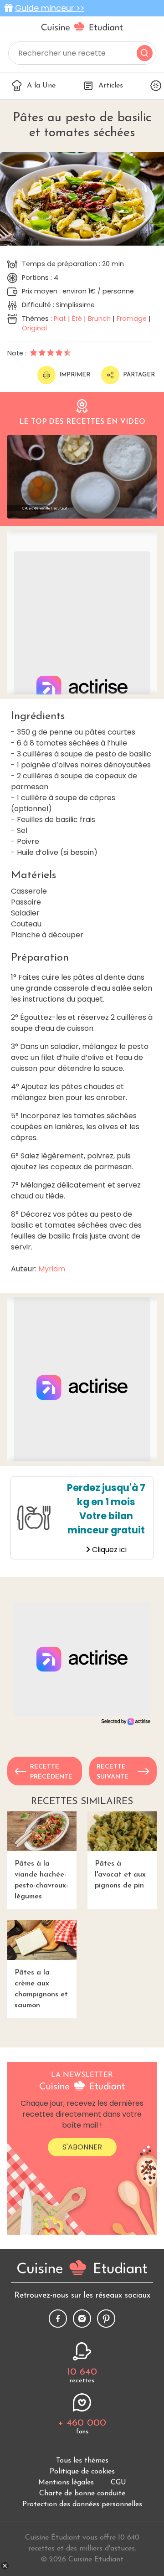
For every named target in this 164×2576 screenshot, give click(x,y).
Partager (139, 375)
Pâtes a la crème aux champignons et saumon (41, 1989)
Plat (60, 319)
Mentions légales (66, 2483)
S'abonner (82, 2147)
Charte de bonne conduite (82, 2494)
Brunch (99, 319)
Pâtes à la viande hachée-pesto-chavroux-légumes (41, 1880)
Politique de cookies (82, 2472)
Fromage (132, 319)
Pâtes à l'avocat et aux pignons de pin (120, 1875)
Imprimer (75, 375)
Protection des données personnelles (82, 2504)
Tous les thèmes (82, 2461)
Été (77, 319)
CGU (118, 2483)
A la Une (41, 86)
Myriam (52, 1269)
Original (34, 328)
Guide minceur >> (50, 8)
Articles (111, 86)
